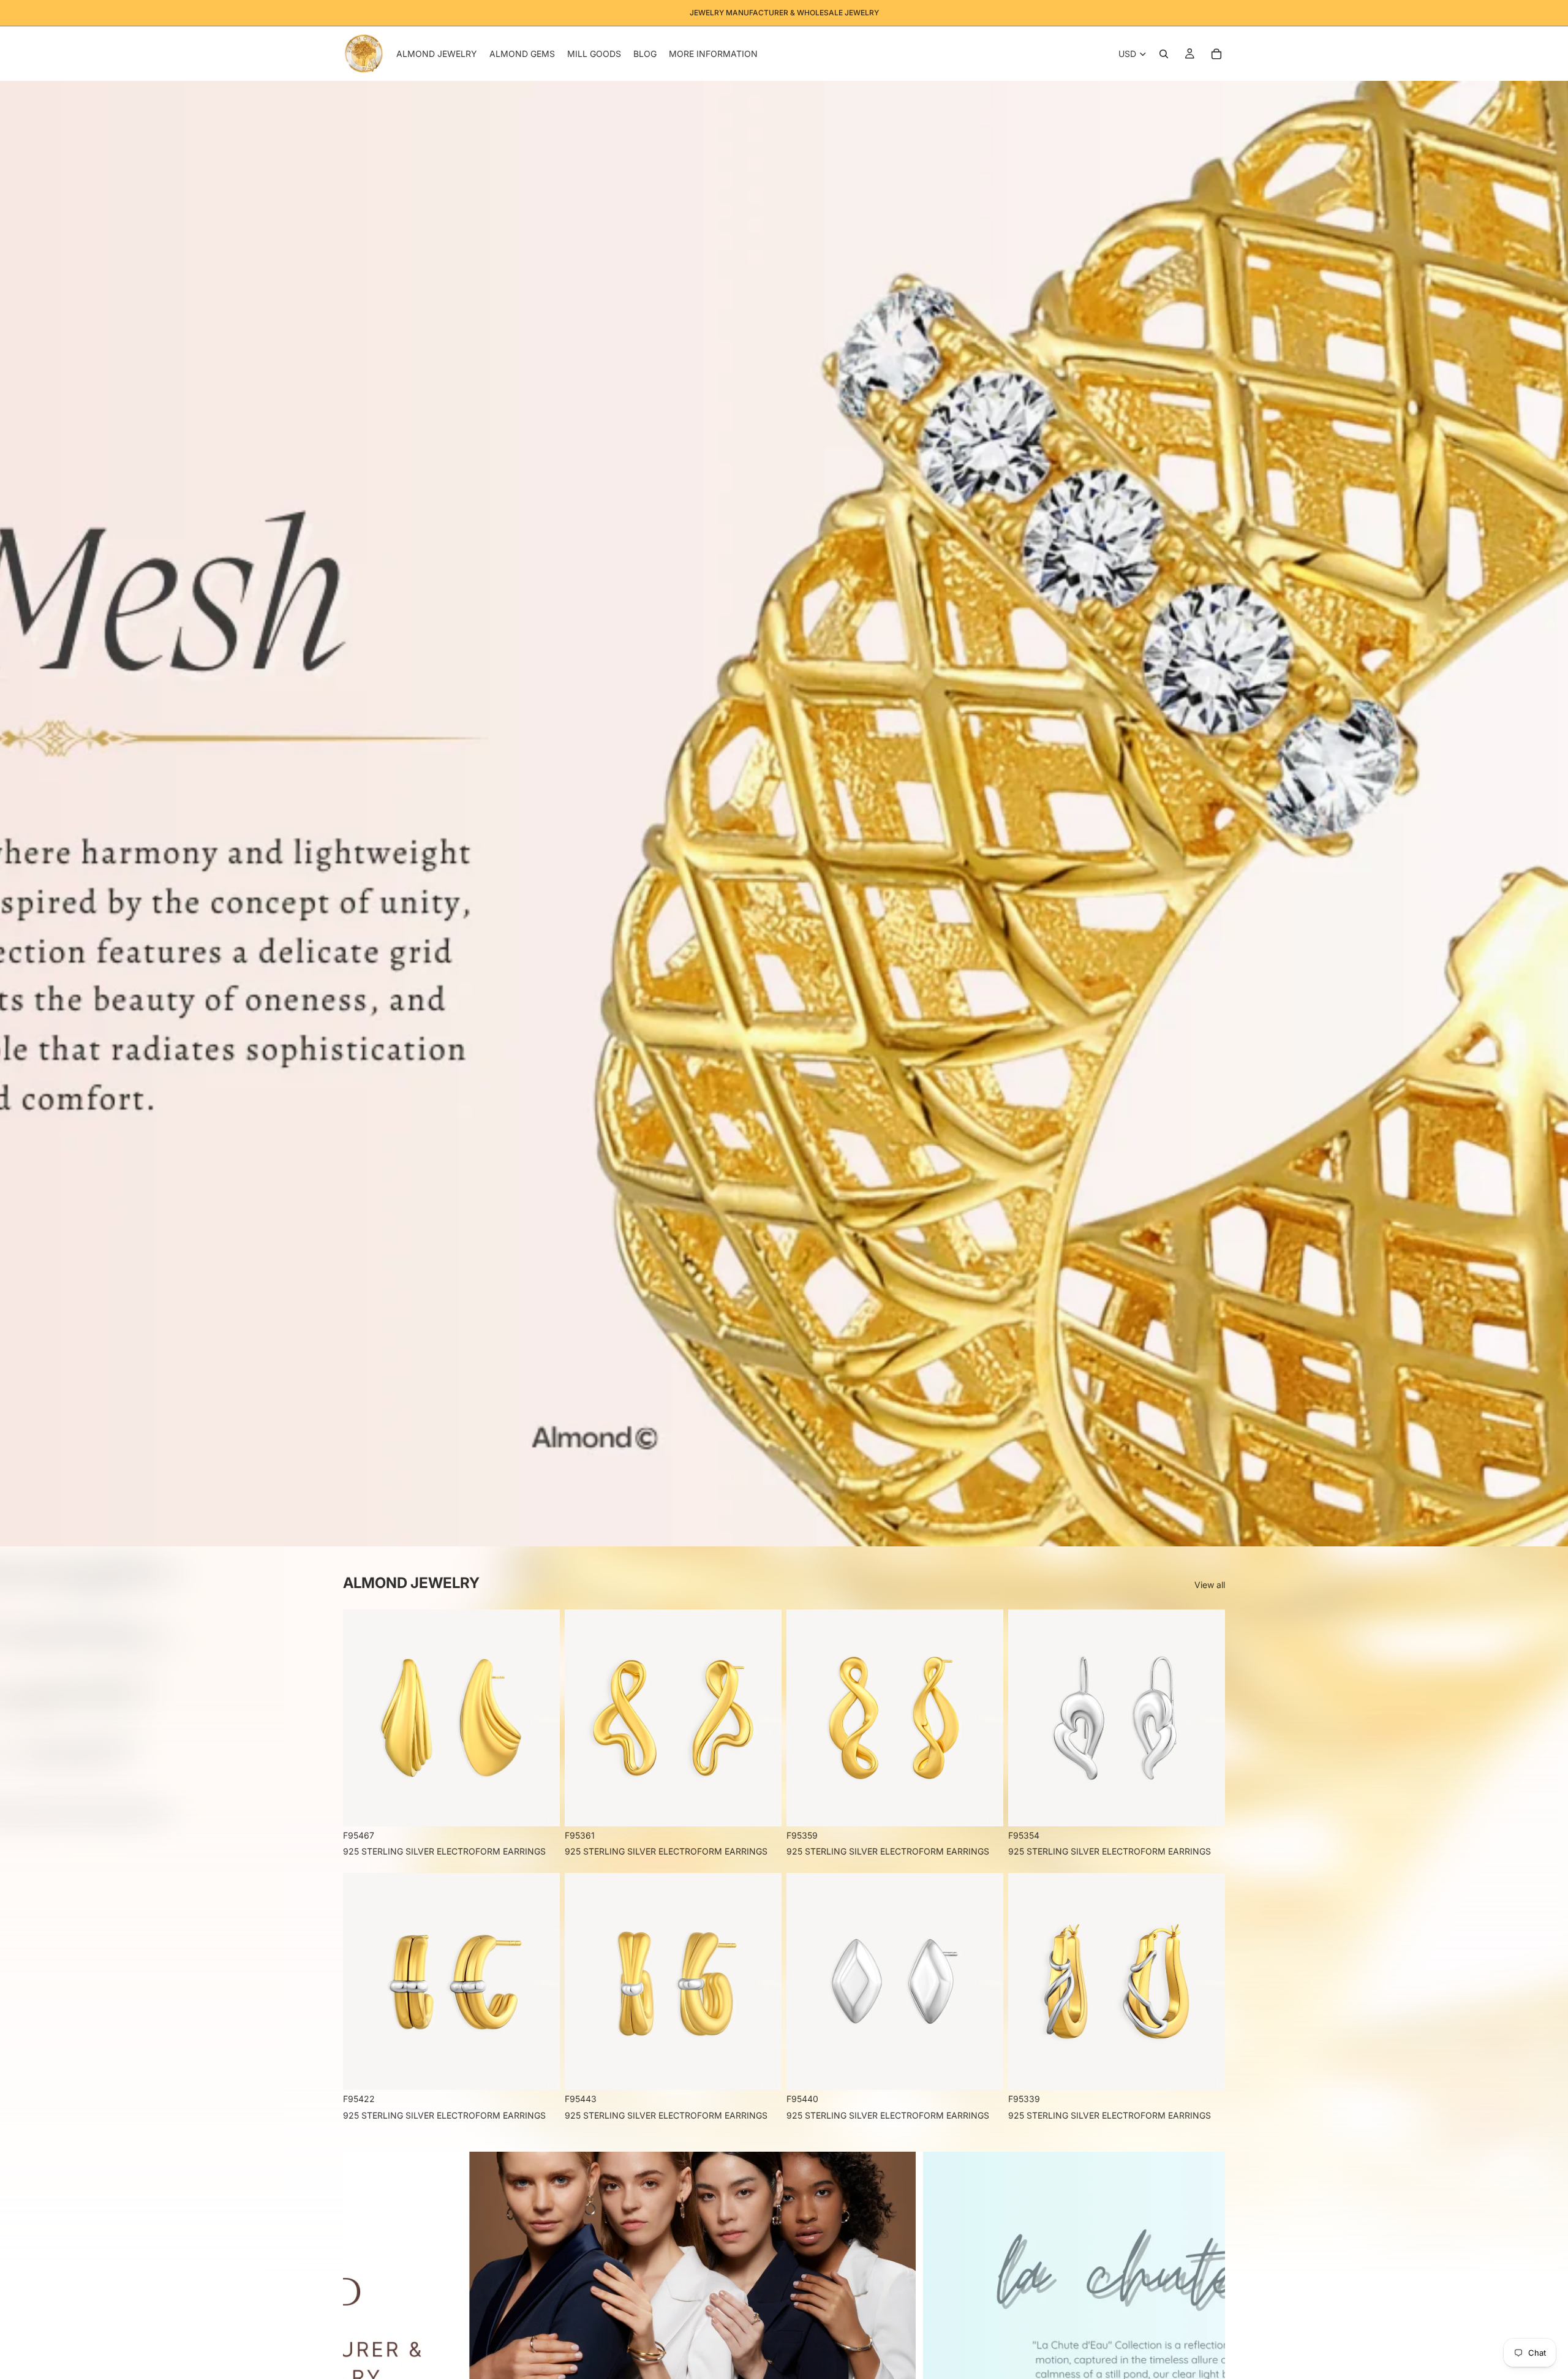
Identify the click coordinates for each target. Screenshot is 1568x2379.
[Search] (1164, 54)
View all (1210, 1585)
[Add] (541, 1807)
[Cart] (1216, 54)
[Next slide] (1205, 2323)
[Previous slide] (363, 2323)
